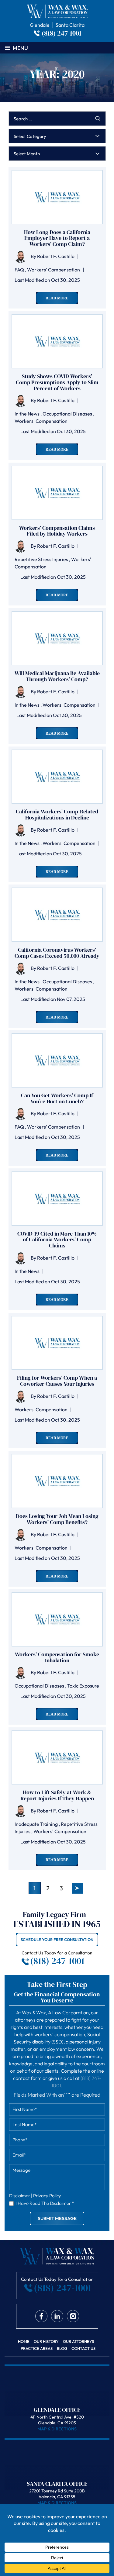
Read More (57, 298)
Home (24, 2342)
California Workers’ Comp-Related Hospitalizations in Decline (57, 815)
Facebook (41, 2316)
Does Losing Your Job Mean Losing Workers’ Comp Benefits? (57, 1519)
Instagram (73, 2316)
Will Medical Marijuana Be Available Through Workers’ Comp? (57, 676)
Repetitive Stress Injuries (41, 559)
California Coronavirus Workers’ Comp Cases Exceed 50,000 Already (57, 953)
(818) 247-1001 (62, 33)
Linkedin (57, 2316)
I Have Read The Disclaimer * (45, 2203)
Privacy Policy (47, 2196)
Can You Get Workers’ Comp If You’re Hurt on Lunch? (57, 1098)
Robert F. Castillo (56, 256)
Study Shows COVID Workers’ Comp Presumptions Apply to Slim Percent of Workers (57, 382)
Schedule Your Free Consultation (57, 1940)
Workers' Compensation (54, 270)
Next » (77, 1888)
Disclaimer (20, 2196)
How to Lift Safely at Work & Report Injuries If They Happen (57, 1795)
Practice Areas (37, 2348)
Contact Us (83, 2348)
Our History (46, 2342)
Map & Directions (57, 2429)
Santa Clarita (70, 25)
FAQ (19, 270)
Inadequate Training (36, 1824)
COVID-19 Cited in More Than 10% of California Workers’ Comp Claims (57, 1240)
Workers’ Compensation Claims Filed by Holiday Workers (57, 531)
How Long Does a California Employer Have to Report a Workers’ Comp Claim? (57, 238)
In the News (27, 414)
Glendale (40, 25)
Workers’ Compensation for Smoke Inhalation (57, 1657)
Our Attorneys (78, 2342)
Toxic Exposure (83, 1686)
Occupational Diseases (67, 414)
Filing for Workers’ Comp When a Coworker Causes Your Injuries (57, 1381)
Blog (62, 2348)
